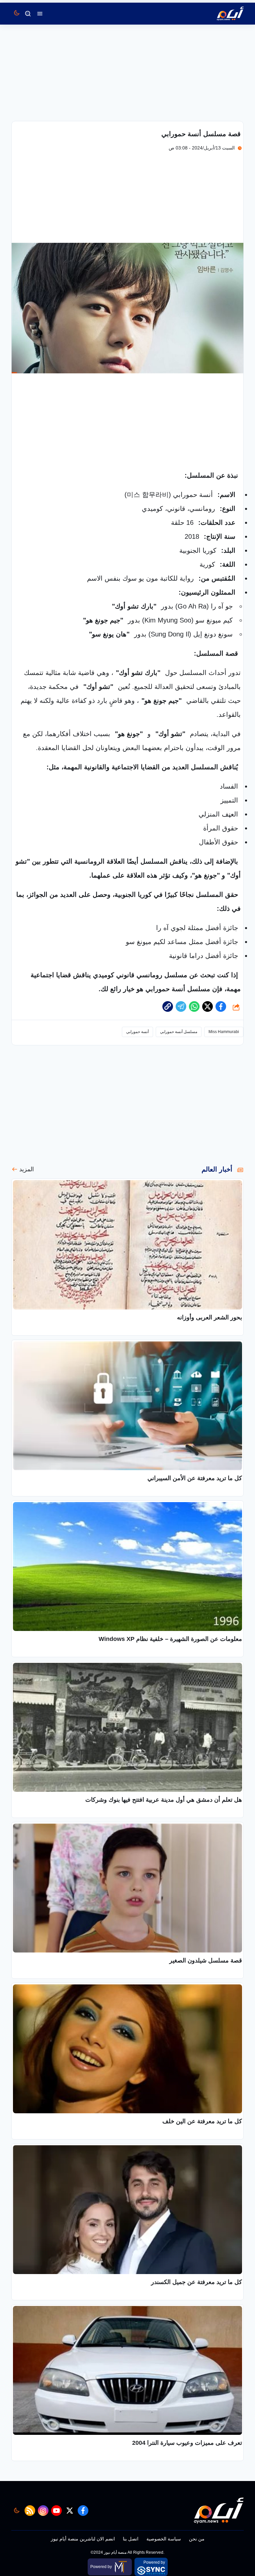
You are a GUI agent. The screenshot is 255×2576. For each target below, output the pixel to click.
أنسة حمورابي (137, 1032)
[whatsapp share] (194, 1006)
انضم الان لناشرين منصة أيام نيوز (83, 2539)
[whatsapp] (168, 1006)
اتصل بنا (131, 2539)
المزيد (27, 1169)
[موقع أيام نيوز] (223, 14)
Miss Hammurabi (224, 1032)
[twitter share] (208, 1006)
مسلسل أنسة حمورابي (179, 1032)
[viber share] (181, 1006)
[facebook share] (221, 1006)
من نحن (197, 2539)
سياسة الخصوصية (164, 2539)
